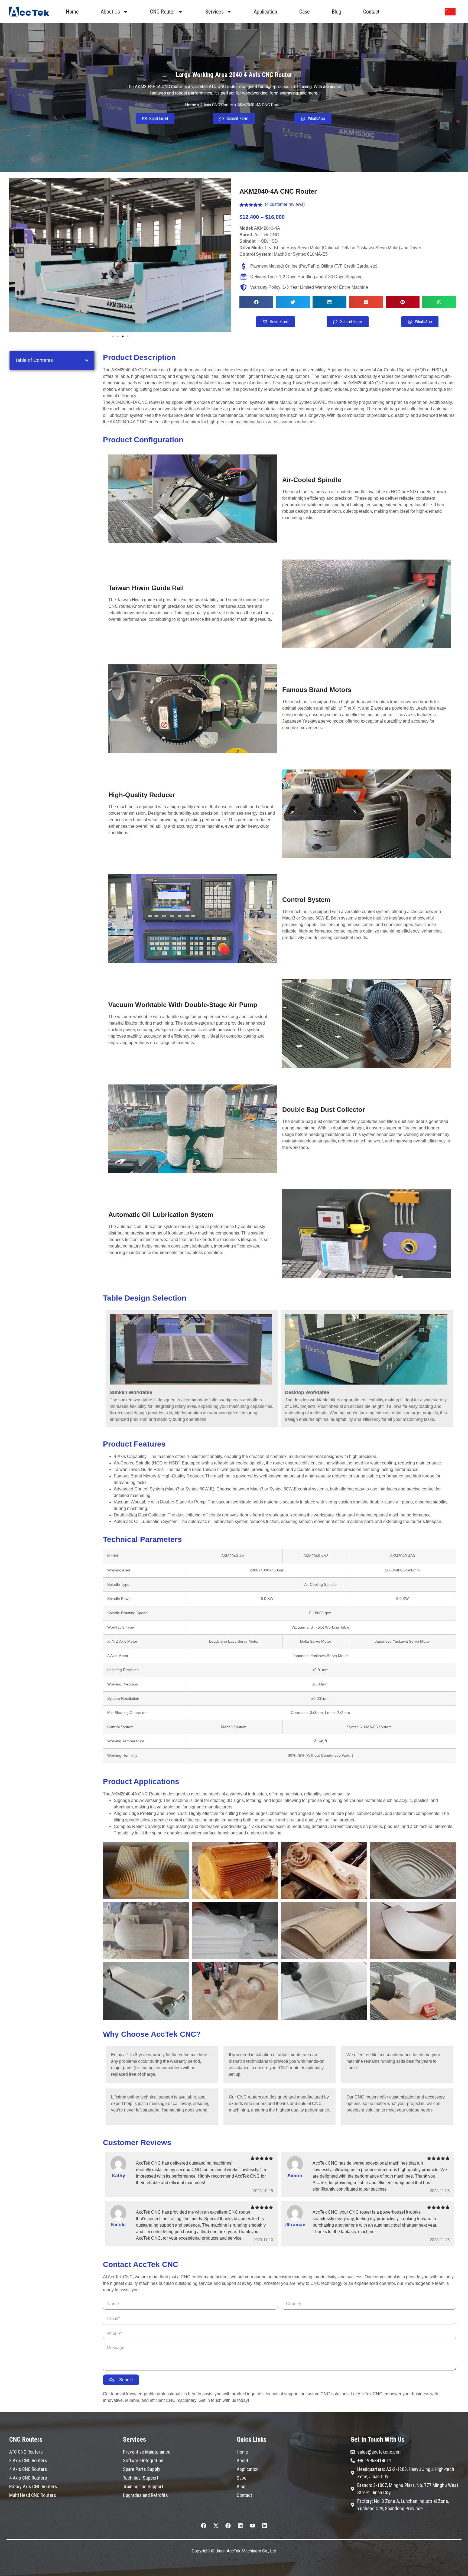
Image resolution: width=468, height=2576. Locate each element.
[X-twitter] (216, 2526)
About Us (110, 12)
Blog (337, 12)
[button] (15, 255)
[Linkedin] (240, 2526)
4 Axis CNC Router (217, 105)
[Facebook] (204, 2526)
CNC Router (162, 12)
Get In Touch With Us (378, 2439)
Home (72, 12)
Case (305, 12)
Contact (371, 12)
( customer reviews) (285, 204)
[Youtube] (252, 2526)
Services (214, 12)
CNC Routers (26, 2439)
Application (265, 12)
